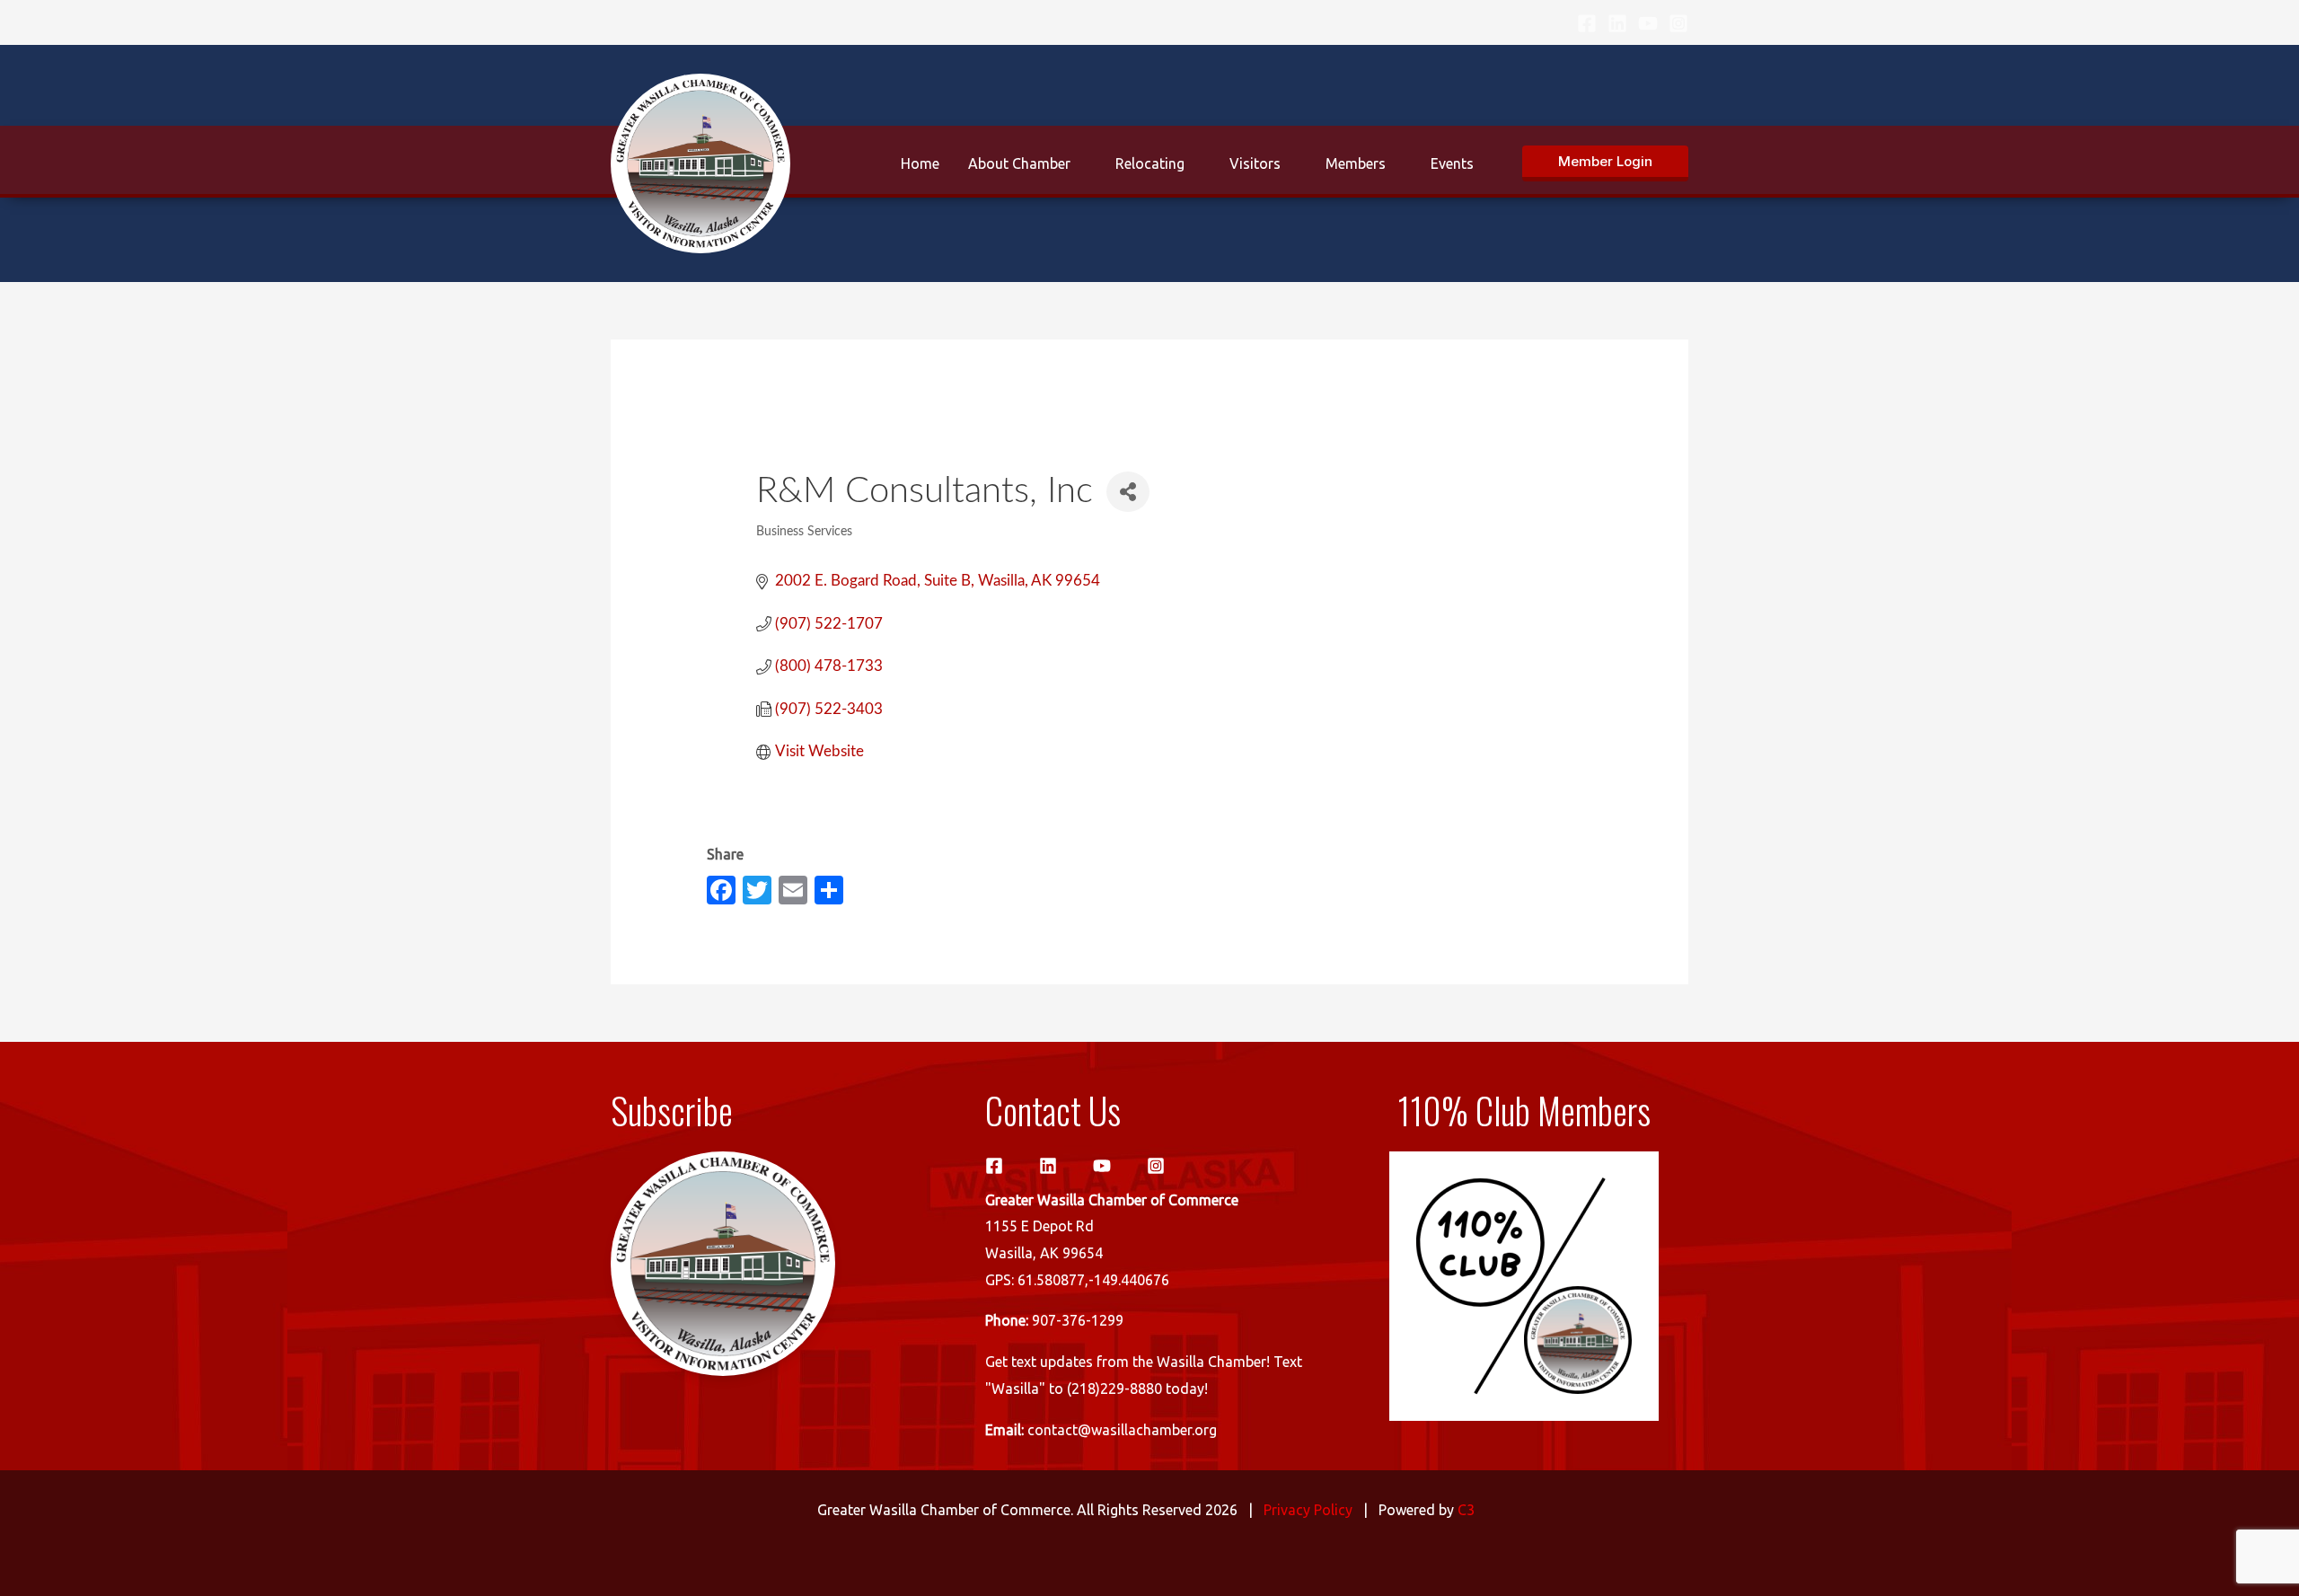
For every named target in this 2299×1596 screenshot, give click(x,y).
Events (1452, 163)
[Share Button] (1128, 492)
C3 (1466, 1510)
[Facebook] (1587, 23)
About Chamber (1019, 163)
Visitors (1255, 163)
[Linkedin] (1617, 23)
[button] (1605, 163)
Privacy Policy (1308, 1510)
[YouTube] (1648, 23)
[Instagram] (1678, 23)
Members (1356, 163)
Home (920, 163)
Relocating (1150, 163)
